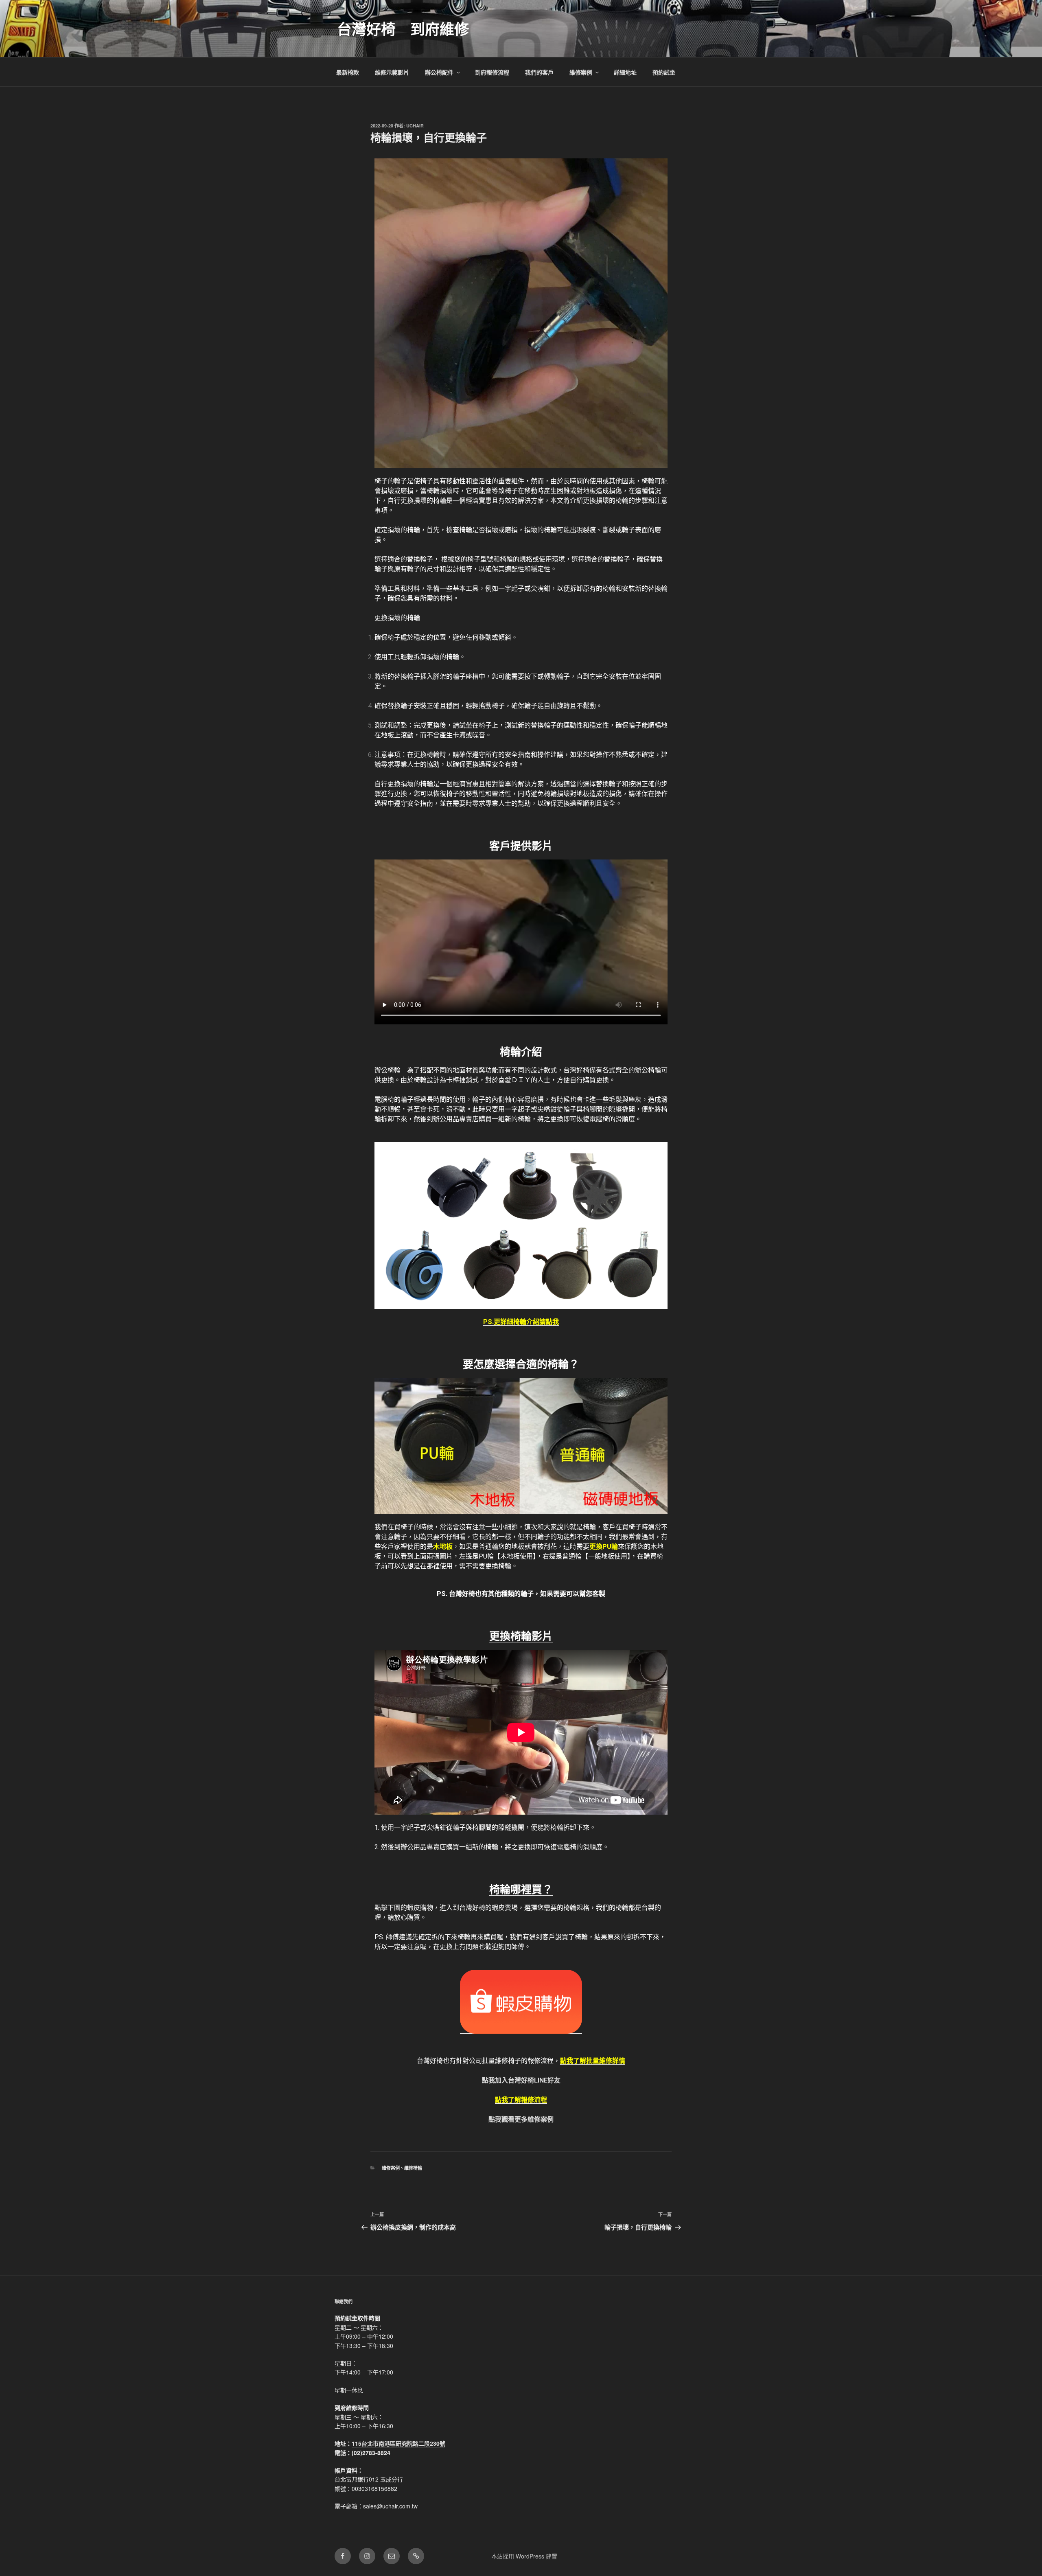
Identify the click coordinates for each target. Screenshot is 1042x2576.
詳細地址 (625, 72)
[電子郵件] (392, 2556)
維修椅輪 (413, 2168)
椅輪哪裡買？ (521, 1890)
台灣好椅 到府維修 (403, 29)
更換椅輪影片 (521, 1636)
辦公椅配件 (439, 72)
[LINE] (416, 2556)
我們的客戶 (539, 72)
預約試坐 (664, 72)
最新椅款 (348, 72)
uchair (415, 126)
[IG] (367, 2556)
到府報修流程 (492, 72)
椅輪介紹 (521, 1052)
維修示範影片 (392, 72)
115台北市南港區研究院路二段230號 (398, 2443)
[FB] (343, 2556)
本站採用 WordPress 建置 (524, 2556)
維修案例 (581, 72)
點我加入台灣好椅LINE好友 (521, 2080)
